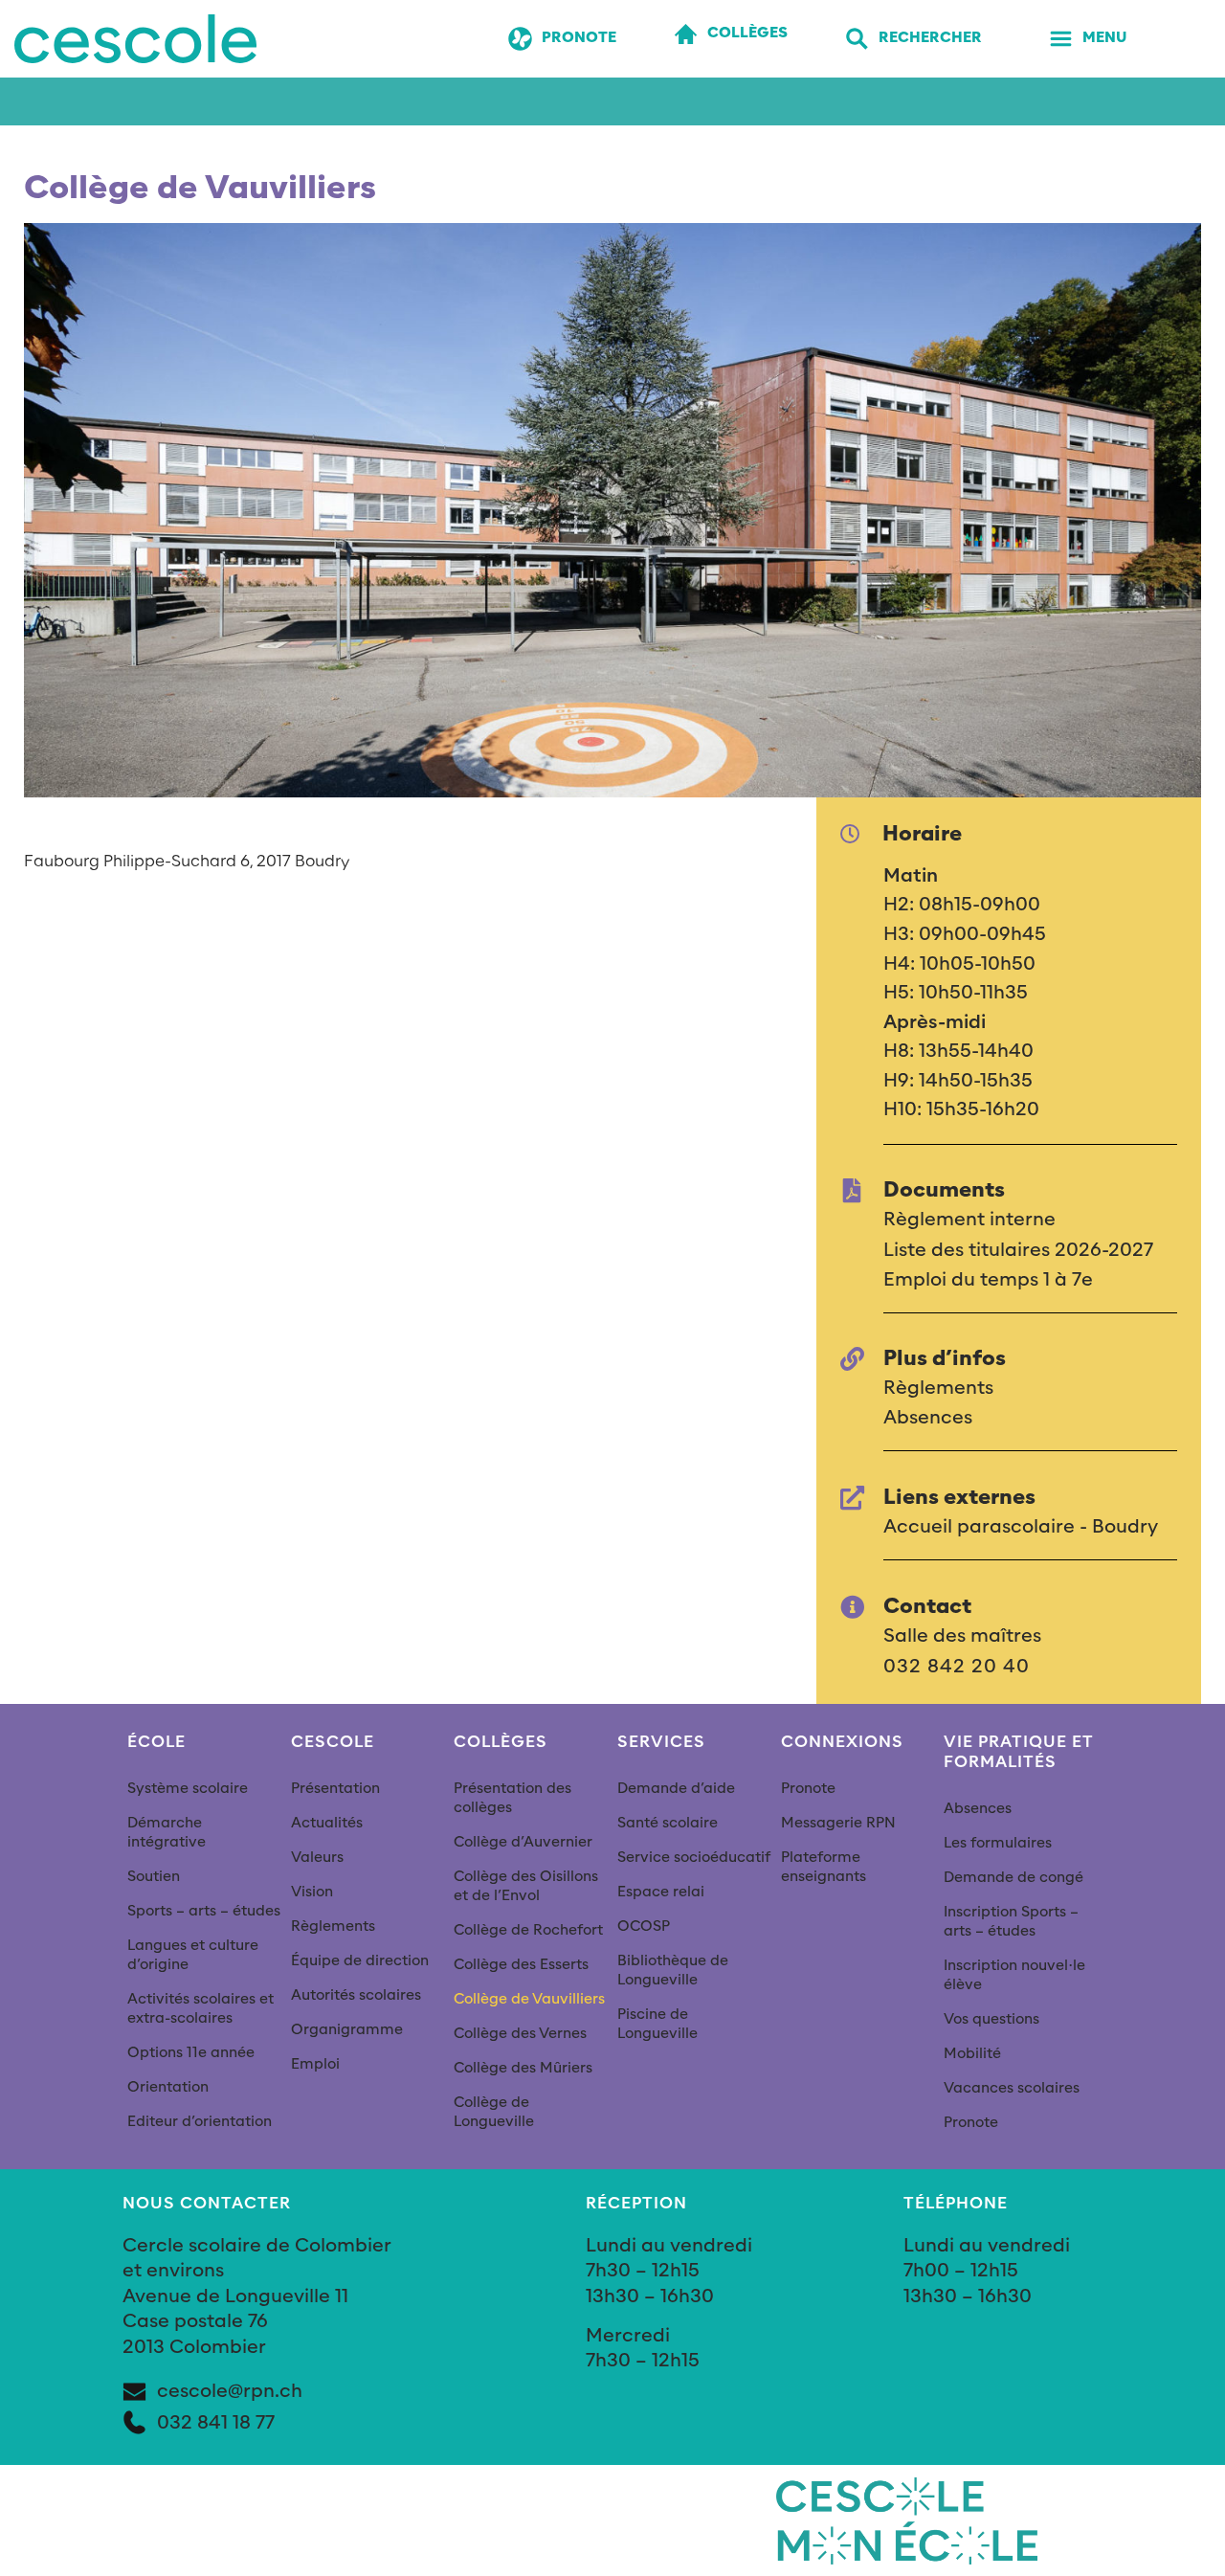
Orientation (168, 2087)
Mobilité (972, 2054)
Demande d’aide (676, 1789)
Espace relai (661, 1892)
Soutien (154, 1877)
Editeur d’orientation (200, 2122)
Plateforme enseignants (824, 1867)
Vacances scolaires (1012, 2088)
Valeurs (317, 1858)
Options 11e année (191, 2053)
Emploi (315, 2064)
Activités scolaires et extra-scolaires (200, 2009)
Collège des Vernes (520, 2034)
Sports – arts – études (204, 1911)
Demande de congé (1013, 1878)
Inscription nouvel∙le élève (1014, 1975)
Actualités (327, 1823)
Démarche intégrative (167, 1833)
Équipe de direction (360, 1961)
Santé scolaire (668, 1823)
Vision (312, 1892)
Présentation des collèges (512, 1798)
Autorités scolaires (356, 1995)
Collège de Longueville (494, 2112)
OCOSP (644, 1926)
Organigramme (347, 2030)
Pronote (808, 1789)
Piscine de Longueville (657, 2024)
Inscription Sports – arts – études (1011, 1922)
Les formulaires (998, 1843)
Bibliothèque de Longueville (673, 1971)
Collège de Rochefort (528, 1930)
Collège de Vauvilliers (529, 1999)
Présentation (335, 1789)
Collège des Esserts (521, 1965)
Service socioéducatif (694, 1858)
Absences (978, 1809)
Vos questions (991, 2019)
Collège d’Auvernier (523, 1842)
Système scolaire (188, 1789)
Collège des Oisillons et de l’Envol (526, 1886)
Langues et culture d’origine (193, 1955)
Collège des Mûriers (523, 2068)
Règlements (333, 1926)
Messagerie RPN (838, 1823)
